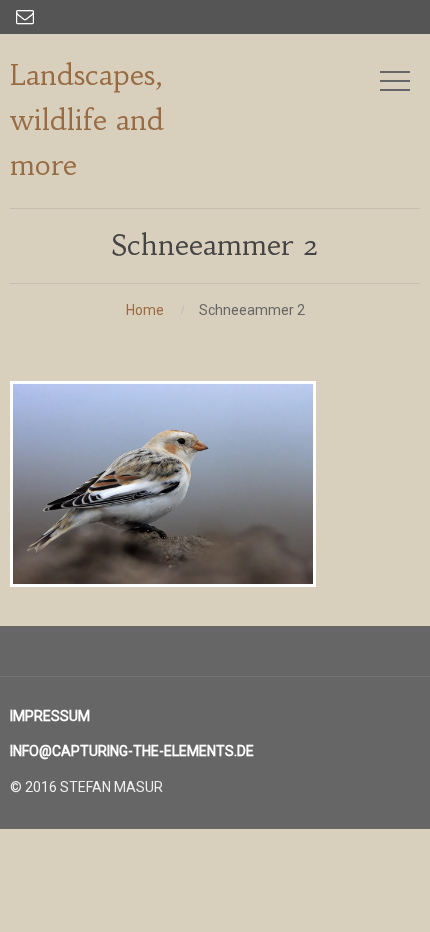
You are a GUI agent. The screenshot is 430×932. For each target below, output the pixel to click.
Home (145, 310)
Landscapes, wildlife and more (87, 120)
